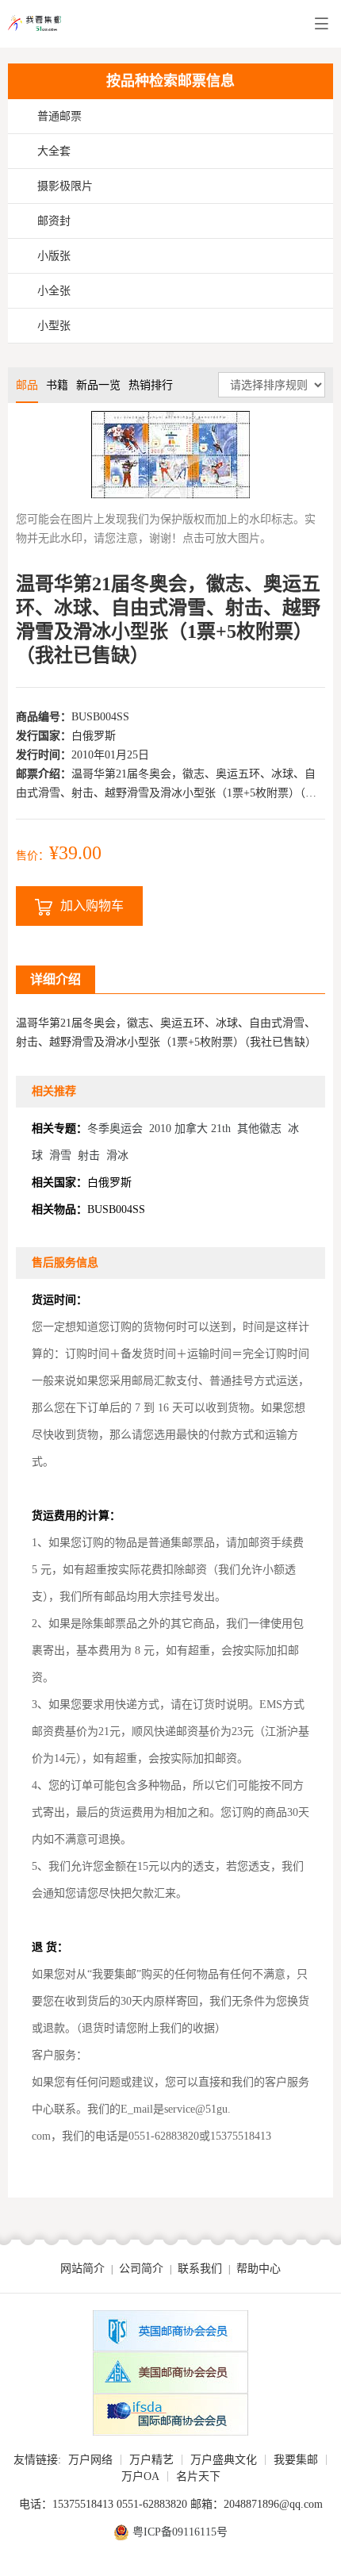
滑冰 (117, 1156)
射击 (89, 1156)
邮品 (27, 385)
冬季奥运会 (115, 1129)
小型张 (54, 326)
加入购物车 (92, 906)
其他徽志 (259, 1129)
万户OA (140, 2476)
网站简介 (82, 2269)
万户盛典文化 (224, 2460)
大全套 (54, 151)
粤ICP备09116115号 (180, 2532)
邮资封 (54, 221)
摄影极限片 (65, 186)
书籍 (57, 385)
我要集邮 (296, 2460)
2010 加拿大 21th (190, 1129)
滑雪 (60, 1156)
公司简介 (141, 2269)
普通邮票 (59, 116)
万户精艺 (151, 2460)
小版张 (54, 256)
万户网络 (90, 2460)
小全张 (54, 291)
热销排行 (151, 385)
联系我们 (200, 2269)
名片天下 (198, 2476)
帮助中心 (259, 2269)
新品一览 (98, 385)
